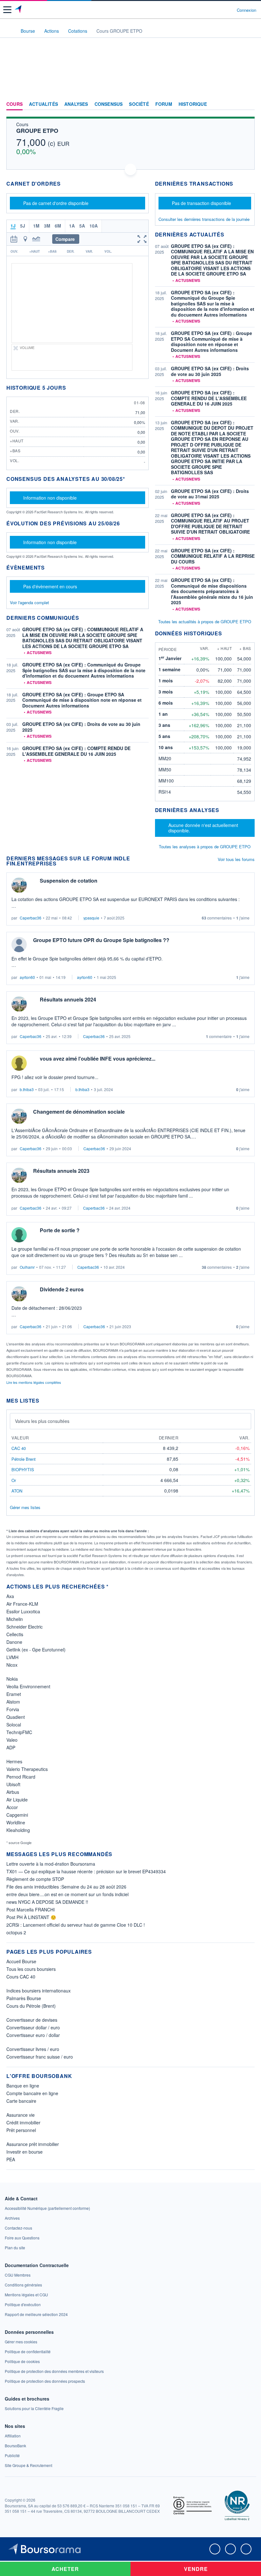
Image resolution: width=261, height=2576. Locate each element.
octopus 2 (16, 1932)
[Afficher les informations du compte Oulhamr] (19, 1235)
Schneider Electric (25, 1627)
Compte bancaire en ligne (32, 2093)
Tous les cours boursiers (31, 1969)
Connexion (247, 10)
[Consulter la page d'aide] (229, 10)
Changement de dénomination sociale (79, 1112)
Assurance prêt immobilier (33, 2144)
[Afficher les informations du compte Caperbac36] (19, 885)
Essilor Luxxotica (23, 1611)
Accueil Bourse (21, 1961)
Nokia (12, 1679)
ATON (17, 1491)
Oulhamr (27, 1267)
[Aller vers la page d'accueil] (19, 10)
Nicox (12, 1665)
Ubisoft (13, 1784)
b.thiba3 (27, 1089)
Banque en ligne (23, 2086)
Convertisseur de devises (32, 2020)
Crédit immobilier (23, 2122)
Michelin (15, 1619)
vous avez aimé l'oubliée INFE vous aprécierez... (98, 1059)
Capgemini (17, 1815)
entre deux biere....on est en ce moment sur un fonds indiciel (67, 1894)
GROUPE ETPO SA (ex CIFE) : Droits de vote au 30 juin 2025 (81, 727)
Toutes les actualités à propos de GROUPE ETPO (205, 622)
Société (139, 104)
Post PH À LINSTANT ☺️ (31, 1917)
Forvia (13, 1709)
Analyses (76, 104)
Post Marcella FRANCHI (31, 1910)
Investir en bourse (25, 2152)
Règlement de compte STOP (35, 1879)
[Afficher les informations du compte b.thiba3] (19, 1063)
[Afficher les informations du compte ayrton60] (19, 945)
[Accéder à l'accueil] (9, 31)
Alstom (13, 1702)
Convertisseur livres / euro (33, 2049)
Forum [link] (164, 104)
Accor (12, 1807)
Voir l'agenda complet (29, 602)
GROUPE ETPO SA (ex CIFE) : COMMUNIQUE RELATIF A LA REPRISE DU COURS (213, 556)
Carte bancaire (21, 2101)
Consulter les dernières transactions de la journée (204, 219)
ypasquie (91, 918)
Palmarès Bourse (24, 1998)
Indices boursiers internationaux (39, 1991)
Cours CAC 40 (21, 1977)
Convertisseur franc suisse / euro (40, 2057)
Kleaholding (18, 1830)
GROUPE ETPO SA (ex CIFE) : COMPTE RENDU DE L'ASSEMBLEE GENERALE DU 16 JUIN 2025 (76, 751)
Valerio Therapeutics (27, 1769)
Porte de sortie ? (60, 1230)
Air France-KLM (22, 1604)
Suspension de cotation (69, 881)
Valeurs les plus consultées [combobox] (42, 1421)
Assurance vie (21, 2115)
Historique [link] (193, 104)
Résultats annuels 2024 (68, 999)
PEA (11, 2159)
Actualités (43, 104)
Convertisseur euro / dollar (33, 2035)
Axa (10, 1596)
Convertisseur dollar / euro (33, 2027)
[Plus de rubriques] (250, 104)
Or (14, 1480)
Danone (14, 1642)
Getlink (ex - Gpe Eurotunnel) (36, 1650)
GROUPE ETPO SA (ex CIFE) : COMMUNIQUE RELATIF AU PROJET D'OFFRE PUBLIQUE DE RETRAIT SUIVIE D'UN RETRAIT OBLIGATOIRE (210, 524)
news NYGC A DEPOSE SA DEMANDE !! (47, 1902)
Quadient (16, 1717)
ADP (11, 1747)
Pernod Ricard (21, 1777)
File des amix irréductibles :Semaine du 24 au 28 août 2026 (66, 1887)
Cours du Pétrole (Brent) (31, 2006)
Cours (14, 104)
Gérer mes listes (25, 1507)
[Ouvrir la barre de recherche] (220, 10)
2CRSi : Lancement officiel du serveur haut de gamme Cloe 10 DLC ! (76, 1925)
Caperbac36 (31, 918)
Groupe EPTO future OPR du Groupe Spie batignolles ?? (101, 940)
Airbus (13, 1792)
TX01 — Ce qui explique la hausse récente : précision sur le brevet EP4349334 (86, 1871)
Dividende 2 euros (62, 1289)
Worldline (16, 1822)
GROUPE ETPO (37, 131)
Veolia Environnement (28, 1686)
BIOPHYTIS (23, 1469)
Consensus (109, 104)
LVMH (12, 1657)
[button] (7, 10)
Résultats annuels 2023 (61, 1171)
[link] (47, 2208)
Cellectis (15, 1634)
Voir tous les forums (236, 859)
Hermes (14, 1761)
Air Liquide (17, 1800)
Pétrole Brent (24, 1459)
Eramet (14, 1694)
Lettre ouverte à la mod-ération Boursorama (51, 1864)
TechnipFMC (19, 1732)
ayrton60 (27, 977)
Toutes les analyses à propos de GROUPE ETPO (205, 847)
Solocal (14, 1725)
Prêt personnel (21, 2130)
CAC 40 (19, 1448)
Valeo (12, 1740)
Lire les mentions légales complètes (34, 1382)
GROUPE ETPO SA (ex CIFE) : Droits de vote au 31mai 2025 (210, 494)
